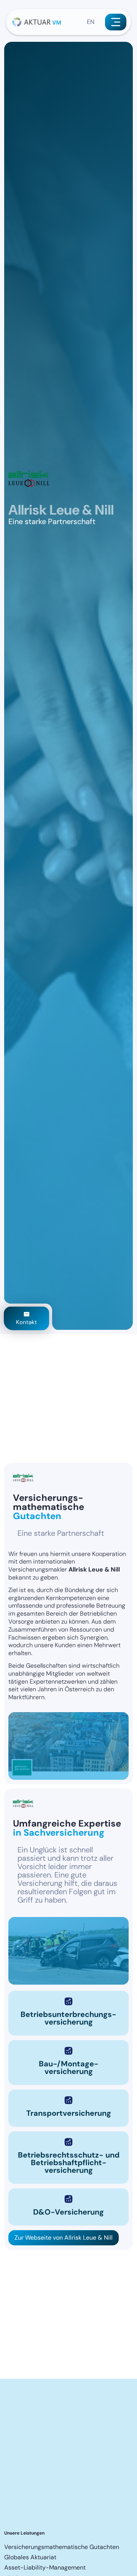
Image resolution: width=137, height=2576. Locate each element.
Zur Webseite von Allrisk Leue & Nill (64, 2238)
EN (91, 22)
